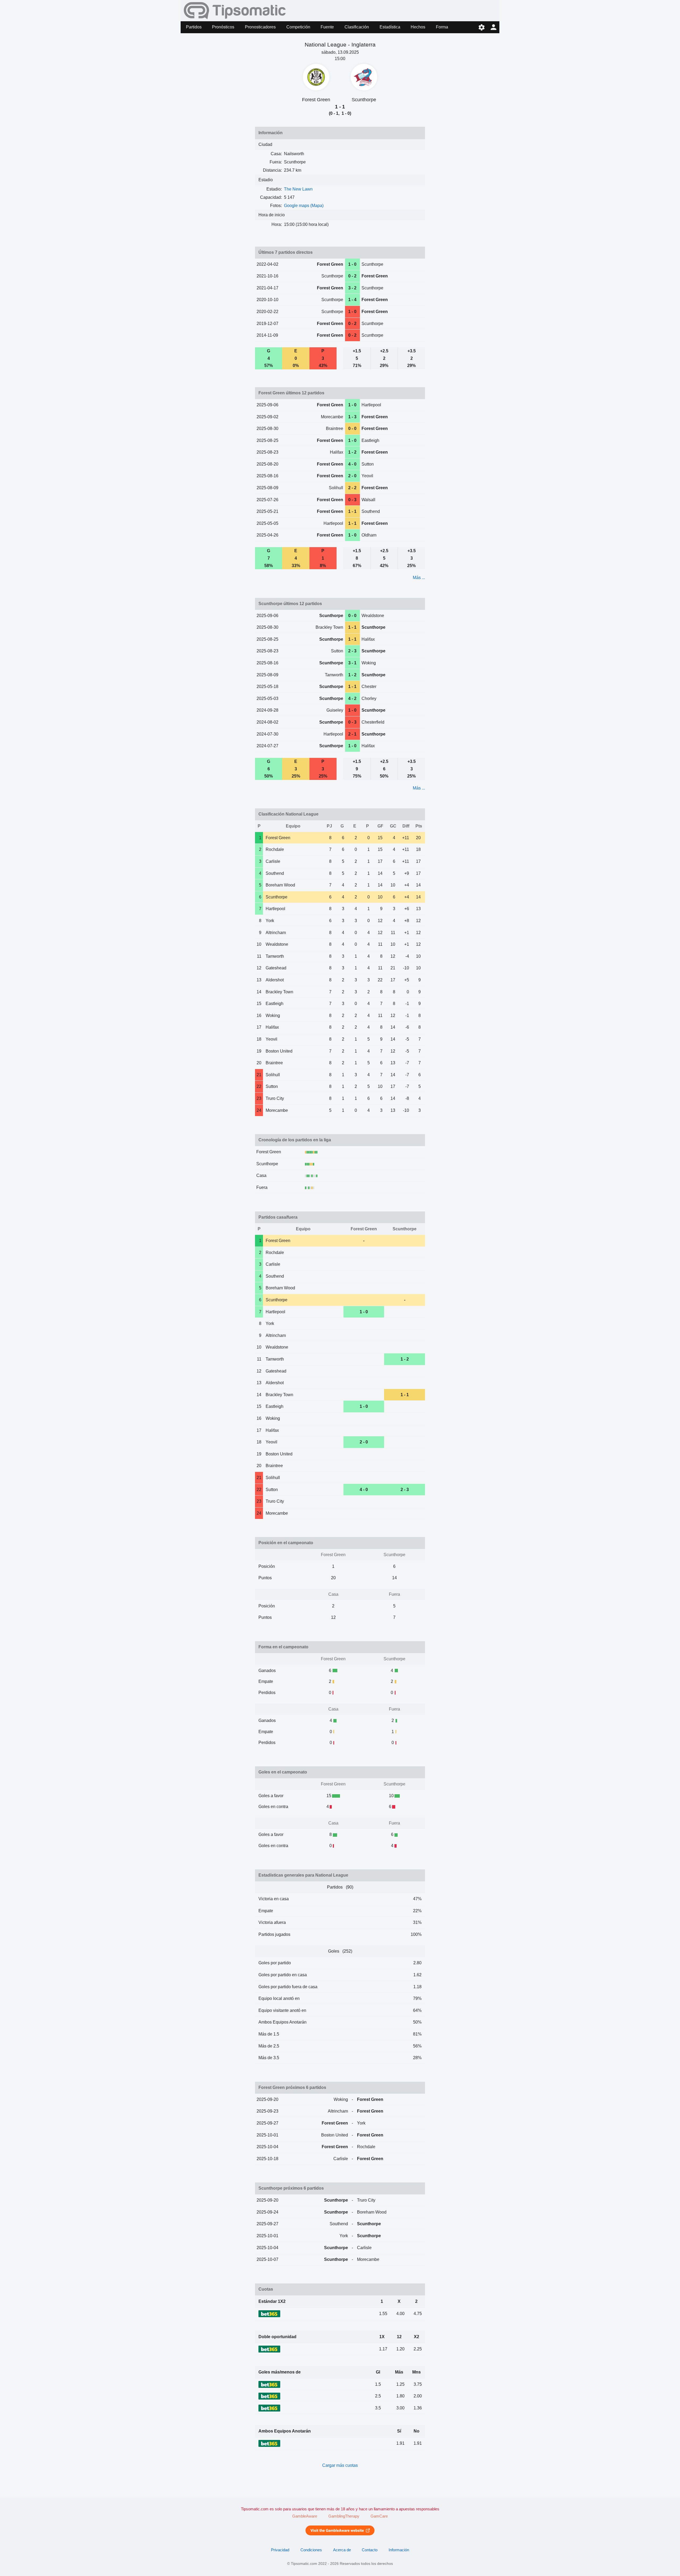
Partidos (194, 27)
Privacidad (280, 2550)
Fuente (327, 27)
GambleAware (305, 2516)
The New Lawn (298, 189)
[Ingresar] (493, 27)
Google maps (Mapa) (304, 206)
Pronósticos (223, 27)
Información (399, 2550)
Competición (298, 27)
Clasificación (357, 27)
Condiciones (311, 2550)
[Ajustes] (481, 27)
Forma (442, 27)
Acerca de (342, 2550)
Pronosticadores (260, 27)
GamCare (379, 2516)
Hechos (418, 27)
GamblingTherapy (344, 2516)
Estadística (390, 27)
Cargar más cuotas (340, 2465)
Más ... (419, 578)
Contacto (370, 2550)
